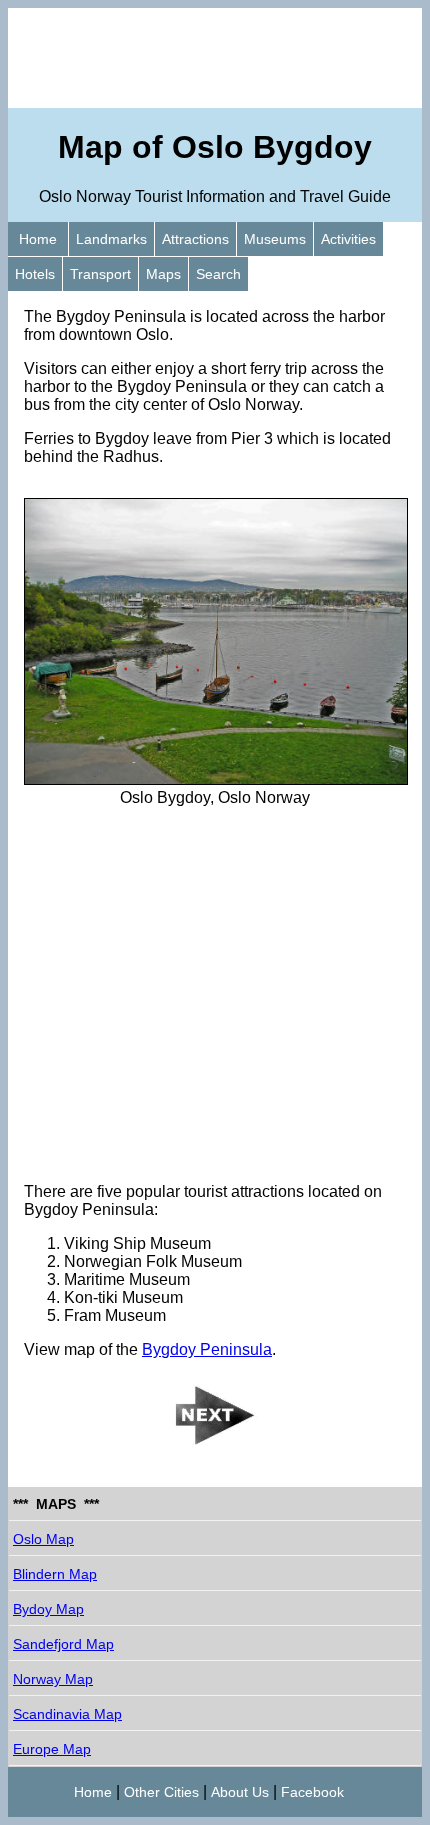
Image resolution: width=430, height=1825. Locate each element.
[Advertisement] (215, 58)
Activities (348, 239)
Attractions (195, 239)
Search (218, 274)
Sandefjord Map (63, 1644)
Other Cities (161, 1792)
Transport (100, 274)
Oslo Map (43, 1539)
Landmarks (111, 239)
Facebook (312, 1792)
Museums (275, 239)
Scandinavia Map (67, 1714)
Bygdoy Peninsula (207, 1349)
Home (38, 239)
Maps (163, 274)
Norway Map (53, 1679)
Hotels (35, 274)
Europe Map (52, 1749)
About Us (240, 1792)
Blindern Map (55, 1574)
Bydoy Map (48, 1609)
